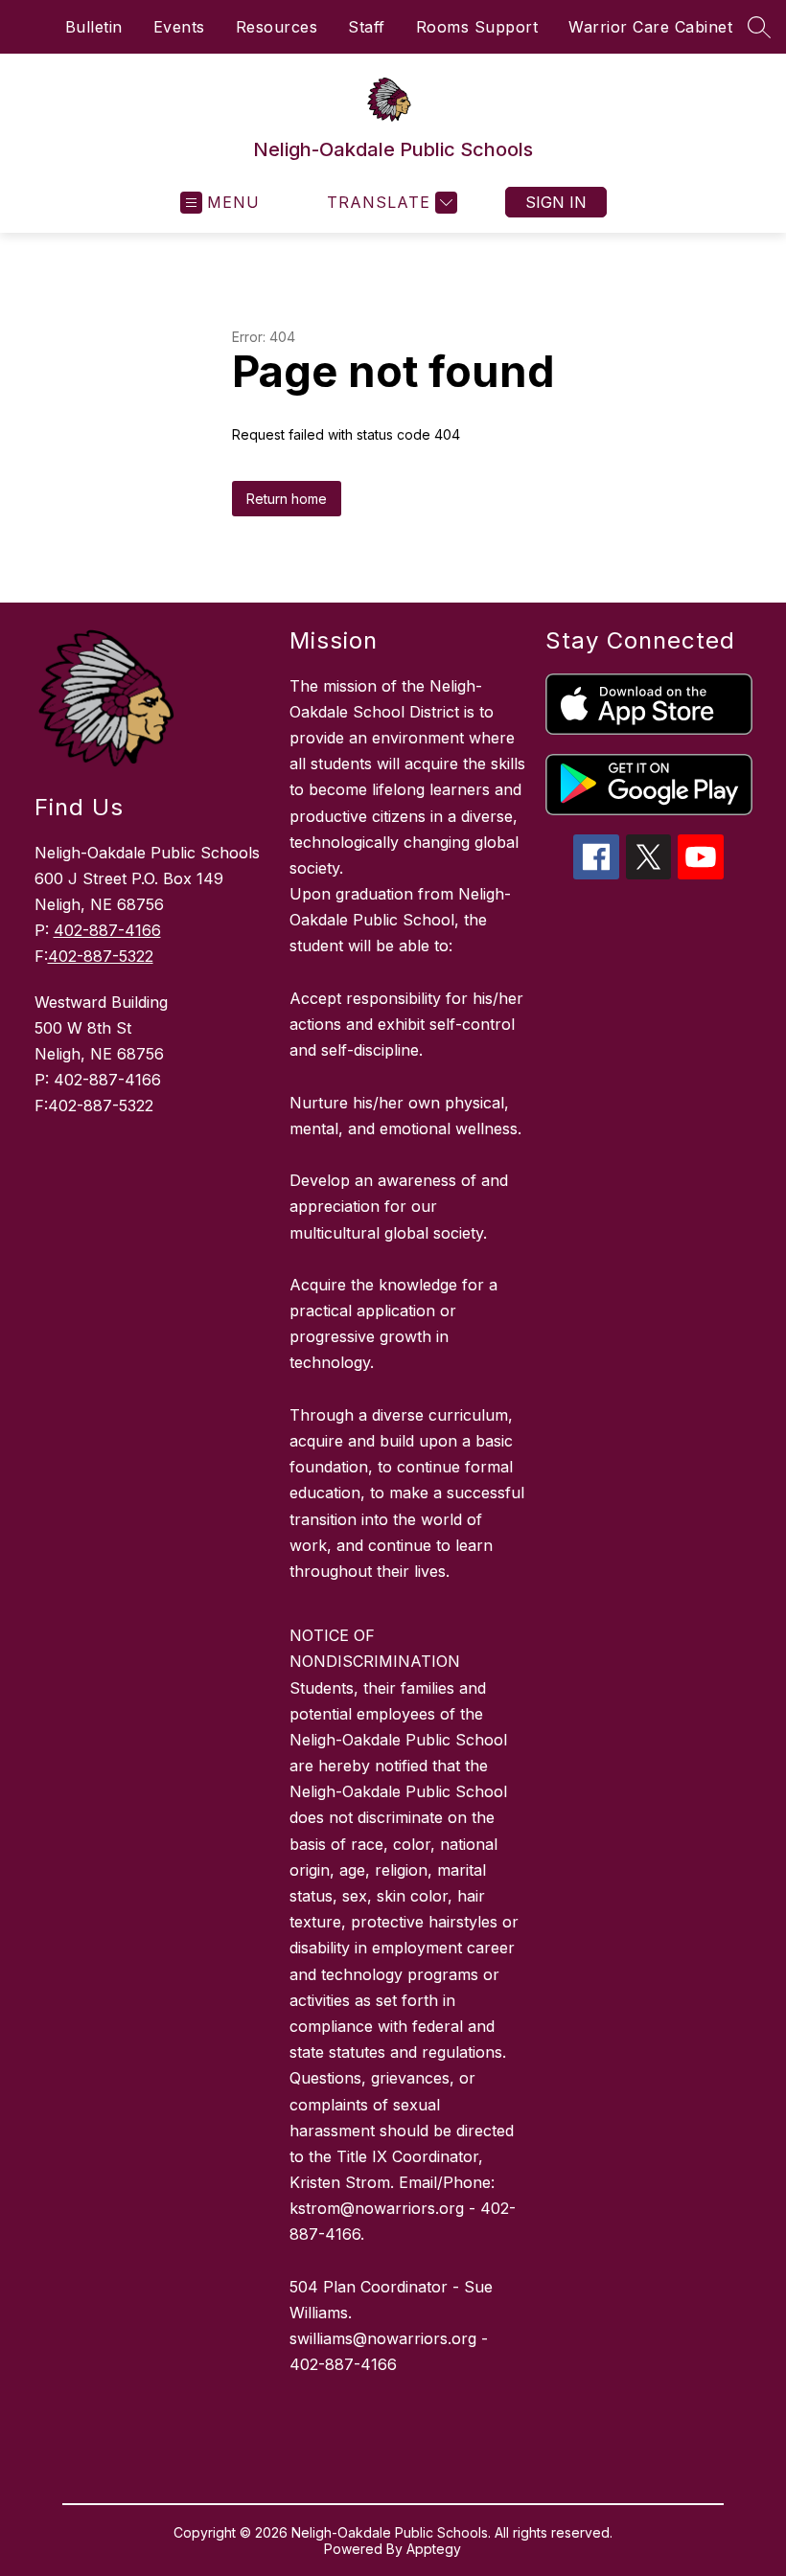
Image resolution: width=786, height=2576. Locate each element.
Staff (367, 27)
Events (179, 27)
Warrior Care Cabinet (650, 27)
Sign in (556, 202)
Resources (277, 27)
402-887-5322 (101, 956)
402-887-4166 (107, 930)
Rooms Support (477, 27)
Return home (287, 499)
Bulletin (94, 27)
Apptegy (434, 2549)
